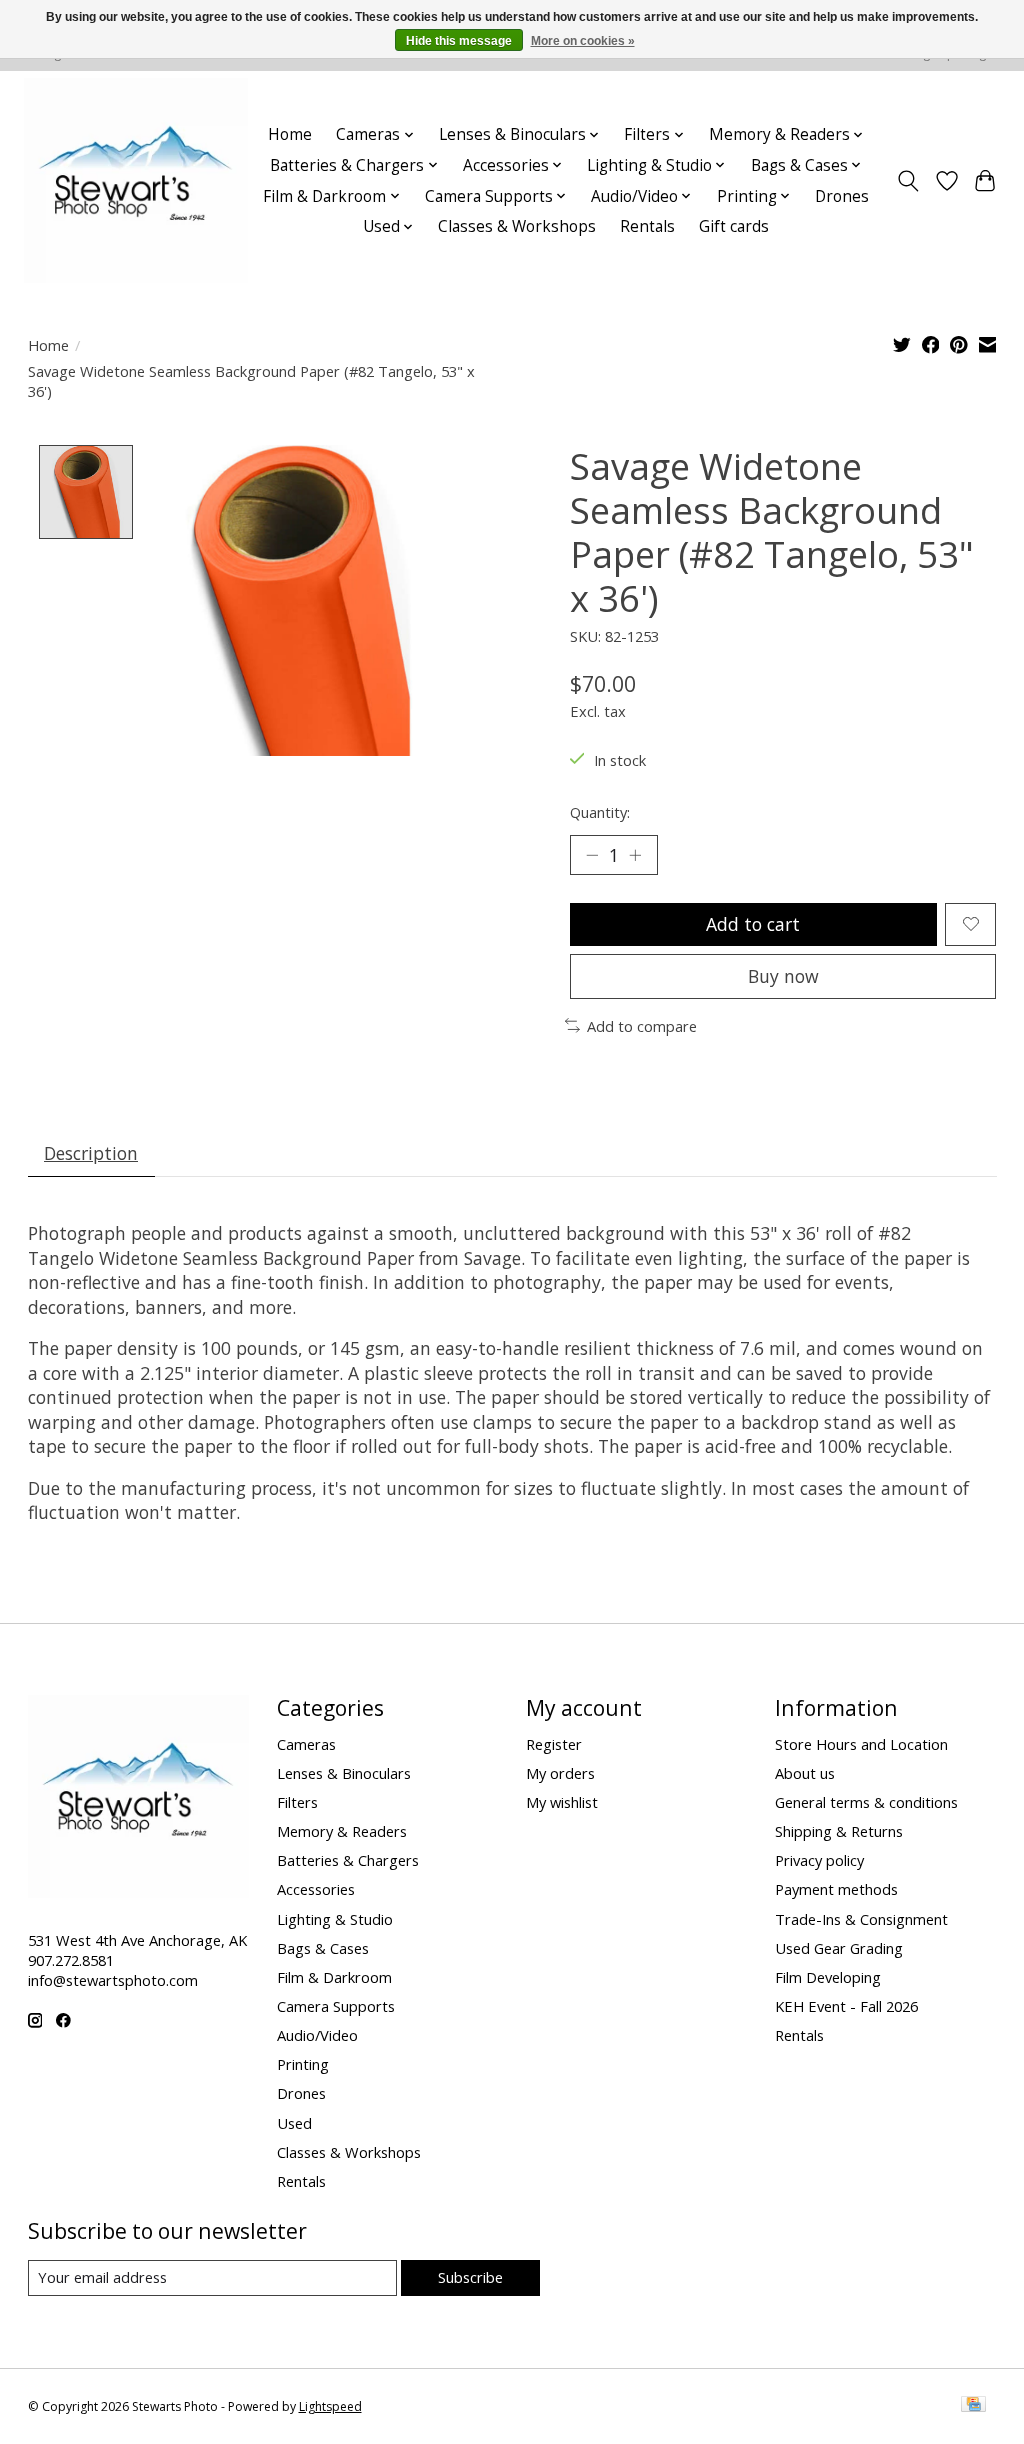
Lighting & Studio (335, 1919)
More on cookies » (583, 41)
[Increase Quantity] (635, 855)
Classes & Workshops (517, 226)
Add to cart (753, 924)
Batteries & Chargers (348, 1860)
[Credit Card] (973, 2406)
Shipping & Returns (839, 1831)
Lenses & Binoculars (344, 1773)
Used (294, 2123)
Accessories (316, 1889)
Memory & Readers (342, 1831)
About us (805, 1773)
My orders (560, 1773)
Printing (303, 2064)
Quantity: (600, 812)
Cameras (306, 1744)
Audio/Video (317, 2035)
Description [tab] (91, 1153)
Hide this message (459, 41)
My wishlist (562, 1802)
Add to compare (642, 1026)
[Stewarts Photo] (136, 180)
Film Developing (828, 1977)
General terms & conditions (866, 1802)
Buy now (783, 976)
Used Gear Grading (839, 1948)
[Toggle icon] (907, 181)
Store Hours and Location (861, 1744)
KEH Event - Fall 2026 (846, 2006)
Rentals (647, 226)
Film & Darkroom (334, 1977)
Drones (842, 196)
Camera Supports (336, 2006)
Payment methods (836, 1889)
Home (290, 134)
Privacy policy (819, 1860)
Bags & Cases (323, 1948)
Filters (297, 1802)
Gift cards (734, 226)
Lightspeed (330, 2406)
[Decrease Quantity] (592, 855)
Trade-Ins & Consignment (861, 1919)
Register (554, 1744)
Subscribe (470, 2277)
